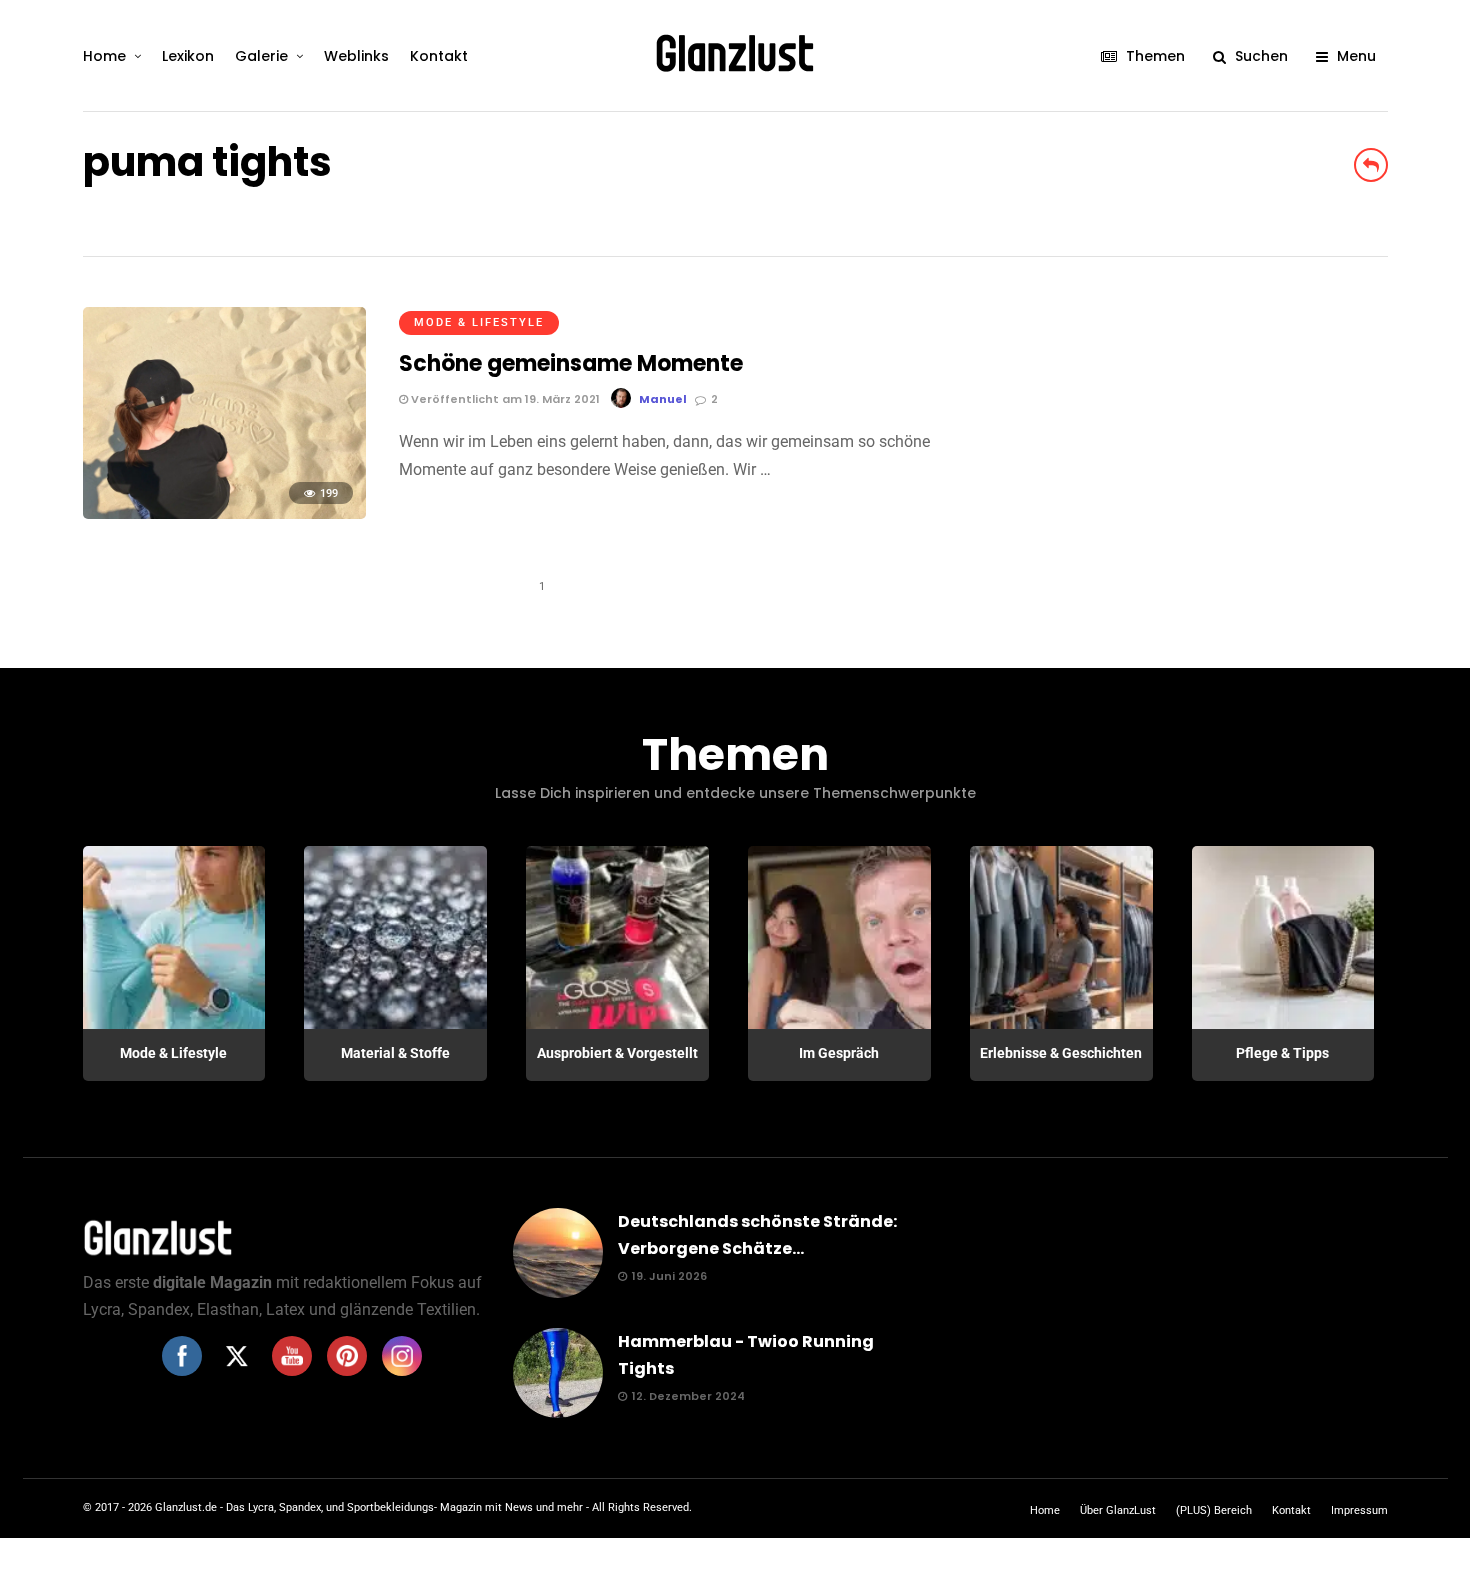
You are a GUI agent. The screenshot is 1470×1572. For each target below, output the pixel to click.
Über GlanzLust (1118, 1510)
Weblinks (356, 56)
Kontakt (439, 56)
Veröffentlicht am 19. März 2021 (504, 399)
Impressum (1359, 1510)
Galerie (261, 56)
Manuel (663, 399)
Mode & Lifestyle (479, 322)
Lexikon (188, 56)
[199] (224, 513)
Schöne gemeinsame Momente (571, 363)
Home (104, 56)
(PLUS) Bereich (1214, 1510)
